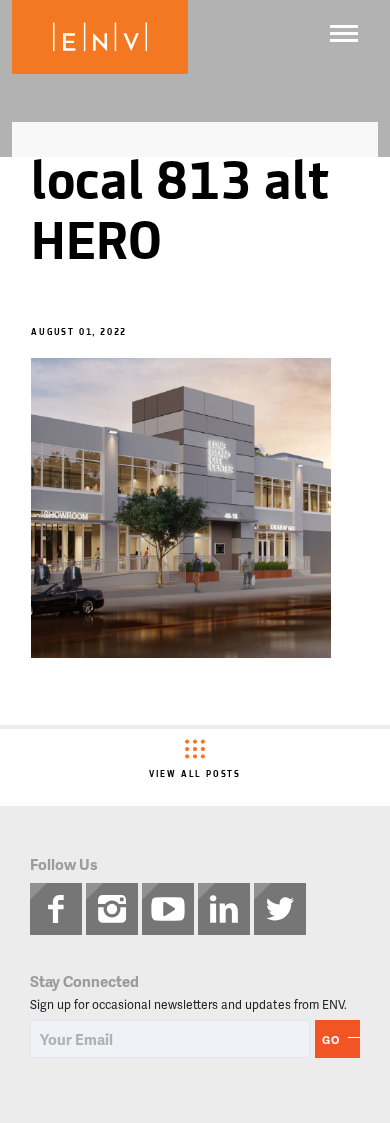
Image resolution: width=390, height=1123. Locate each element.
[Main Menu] (344, 33)
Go (331, 1039)
